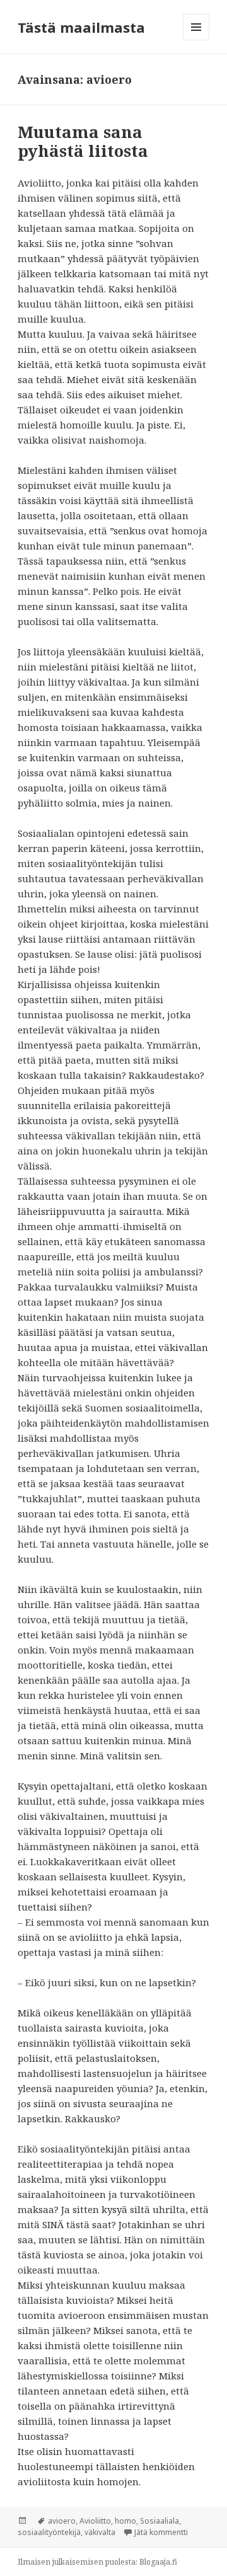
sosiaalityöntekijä (49, 2532)
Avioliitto (95, 2521)
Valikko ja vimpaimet (196, 40)
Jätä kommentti (161, 2532)
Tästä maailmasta (81, 27)
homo (125, 2521)
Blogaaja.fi (158, 2562)
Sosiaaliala (160, 2521)
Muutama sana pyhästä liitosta (83, 141)
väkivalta (100, 2532)
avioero (62, 2521)
